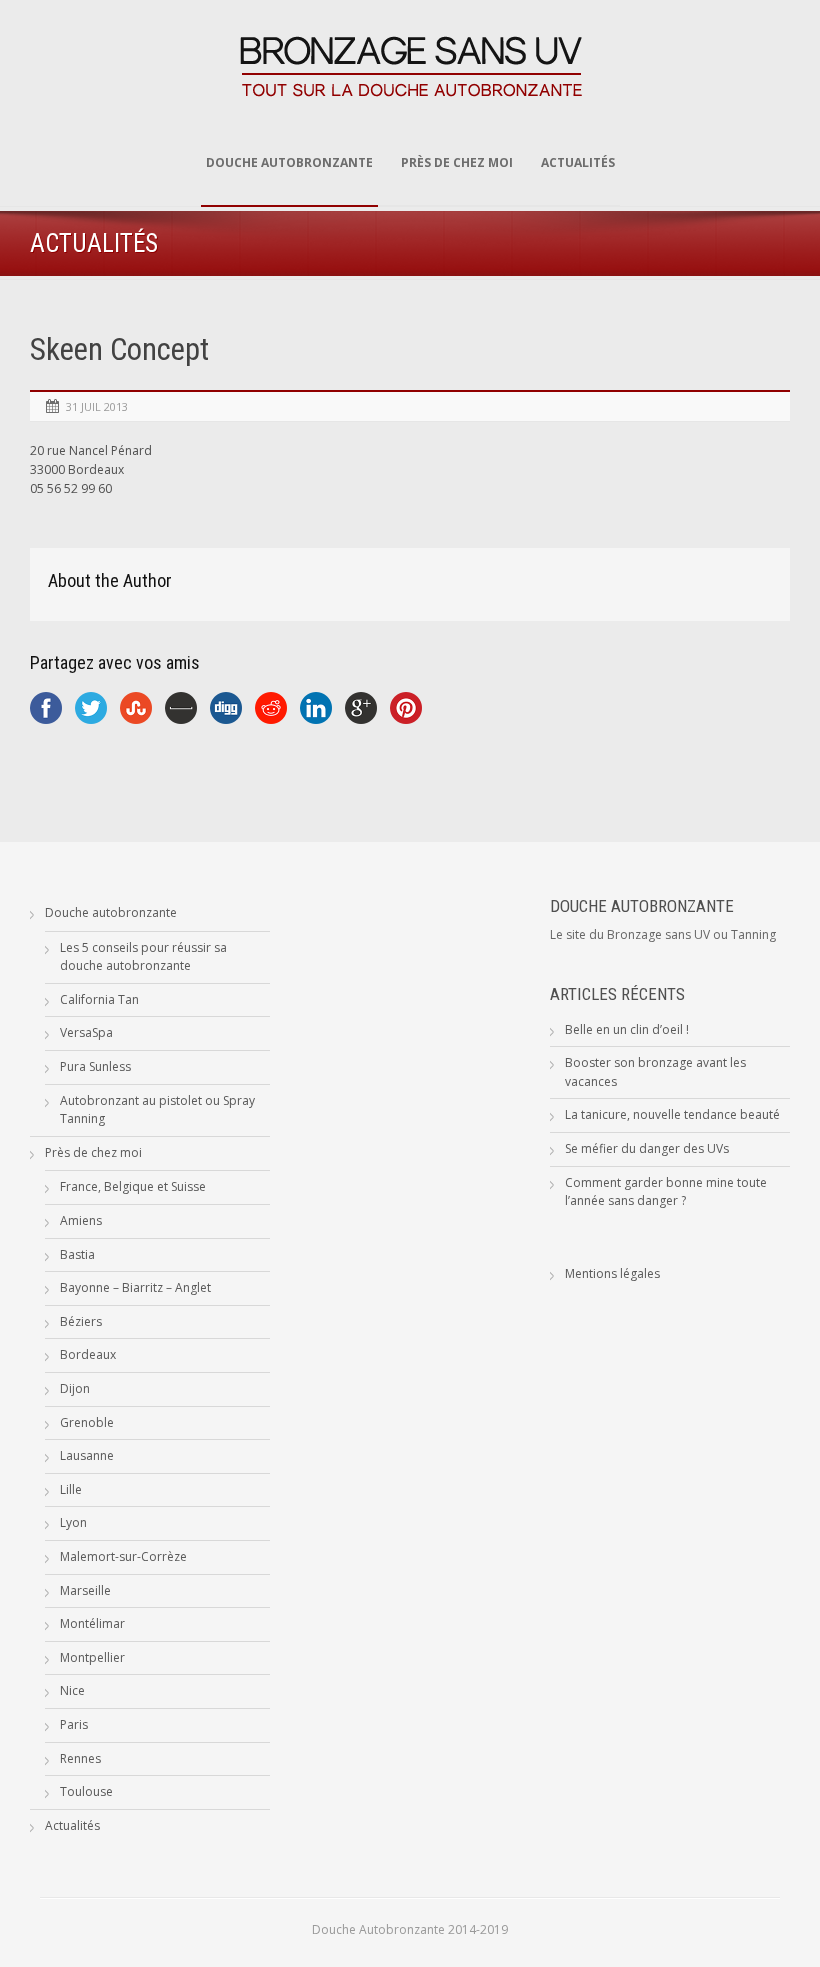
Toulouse (86, 1791)
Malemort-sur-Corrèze (123, 1556)
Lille (71, 1489)
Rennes (80, 1758)
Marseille (85, 1590)
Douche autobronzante (289, 162)
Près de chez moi (457, 162)
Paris (74, 1724)
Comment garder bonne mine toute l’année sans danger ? (666, 1192)
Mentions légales (612, 1273)
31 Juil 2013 (97, 406)
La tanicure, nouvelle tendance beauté (672, 1114)
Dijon (75, 1388)
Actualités (578, 162)
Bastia (77, 1254)
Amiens (81, 1220)
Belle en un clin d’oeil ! (627, 1029)
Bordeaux (88, 1354)
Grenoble (87, 1422)
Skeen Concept (119, 349)
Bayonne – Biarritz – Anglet (135, 1287)
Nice (72, 1690)
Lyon (73, 1522)
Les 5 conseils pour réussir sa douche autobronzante (143, 957)
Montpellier (92, 1657)
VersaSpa (86, 1032)
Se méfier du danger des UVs (647, 1148)
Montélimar (92, 1623)
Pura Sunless (95, 1066)
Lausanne (87, 1455)
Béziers (81, 1321)
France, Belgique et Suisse (133, 1186)
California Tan (99, 999)
